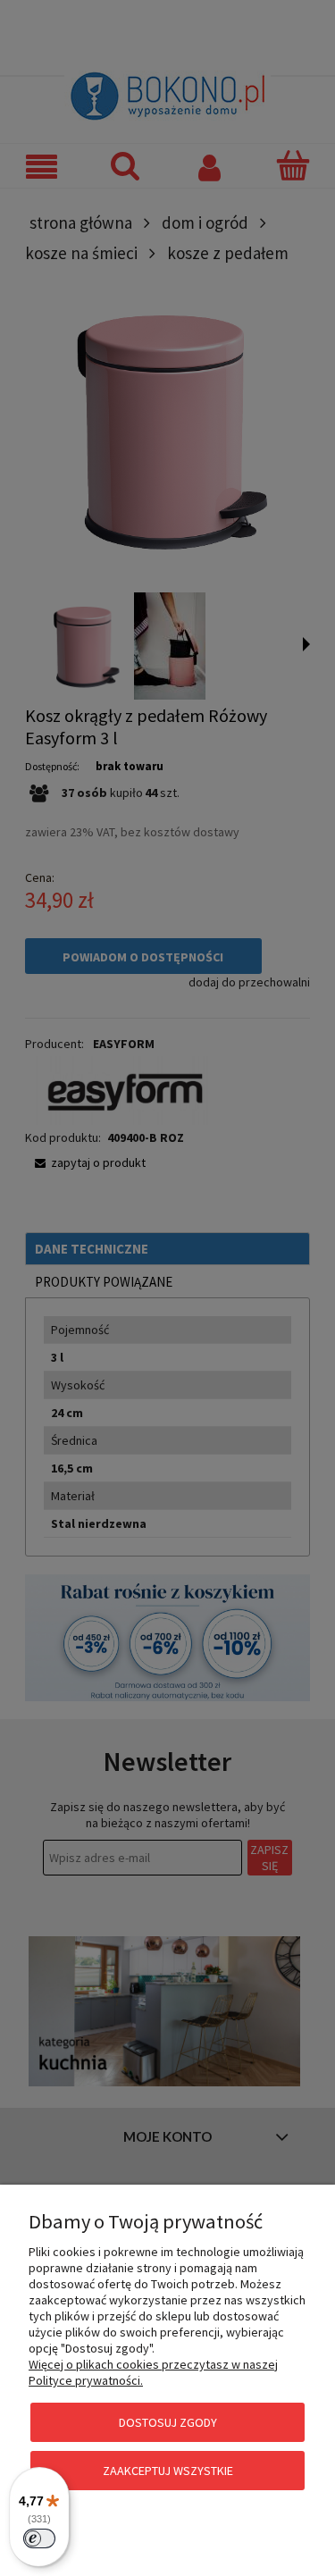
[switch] (39, 2538)
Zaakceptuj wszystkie (168, 2471)
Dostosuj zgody (168, 2422)
